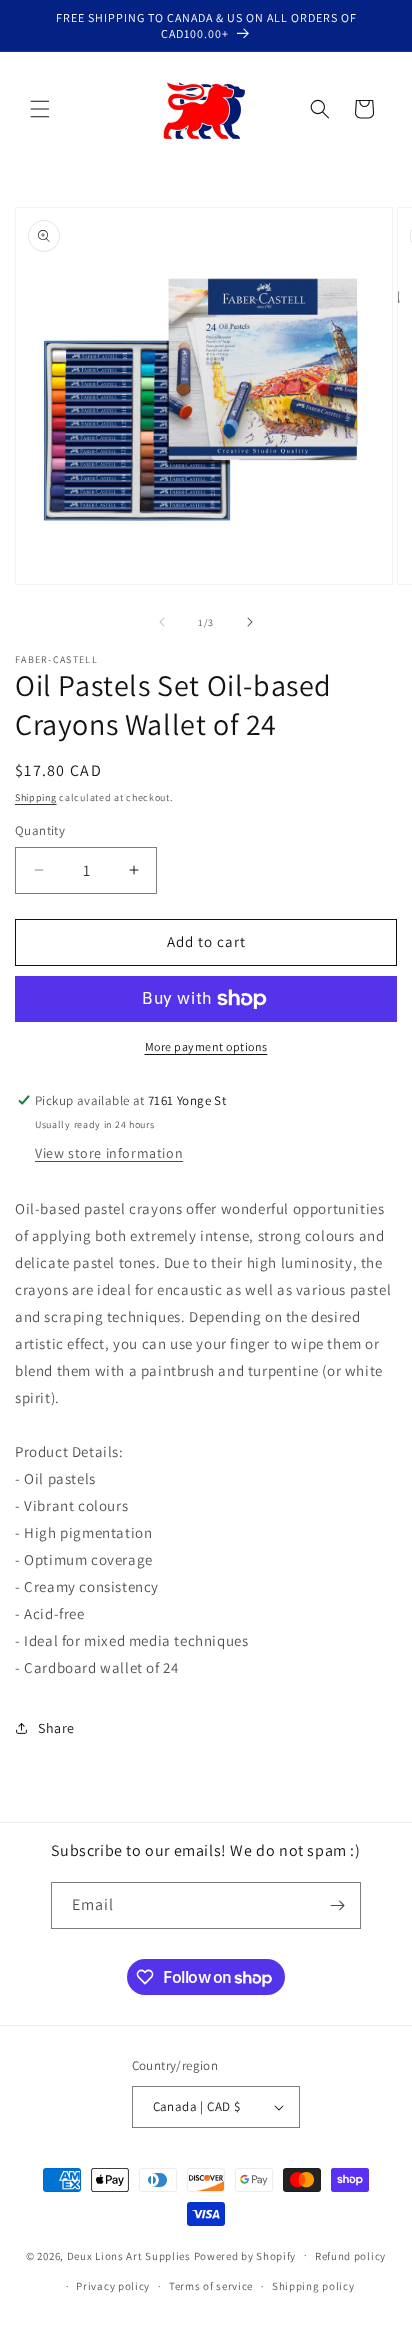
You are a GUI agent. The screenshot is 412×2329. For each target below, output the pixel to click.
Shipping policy (313, 2286)
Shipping (36, 797)
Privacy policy (113, 2286)
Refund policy (350, 2256)
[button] (40, 109)
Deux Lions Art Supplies (129, 2255)
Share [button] (56, 1728)
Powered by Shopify (245, 2255)
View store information (109, 1153)
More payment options (206, 1046)
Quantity (40, 830)
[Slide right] (250, 622)
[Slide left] (162, 622)
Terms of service (211, 2286)
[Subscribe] (338, 1905)
